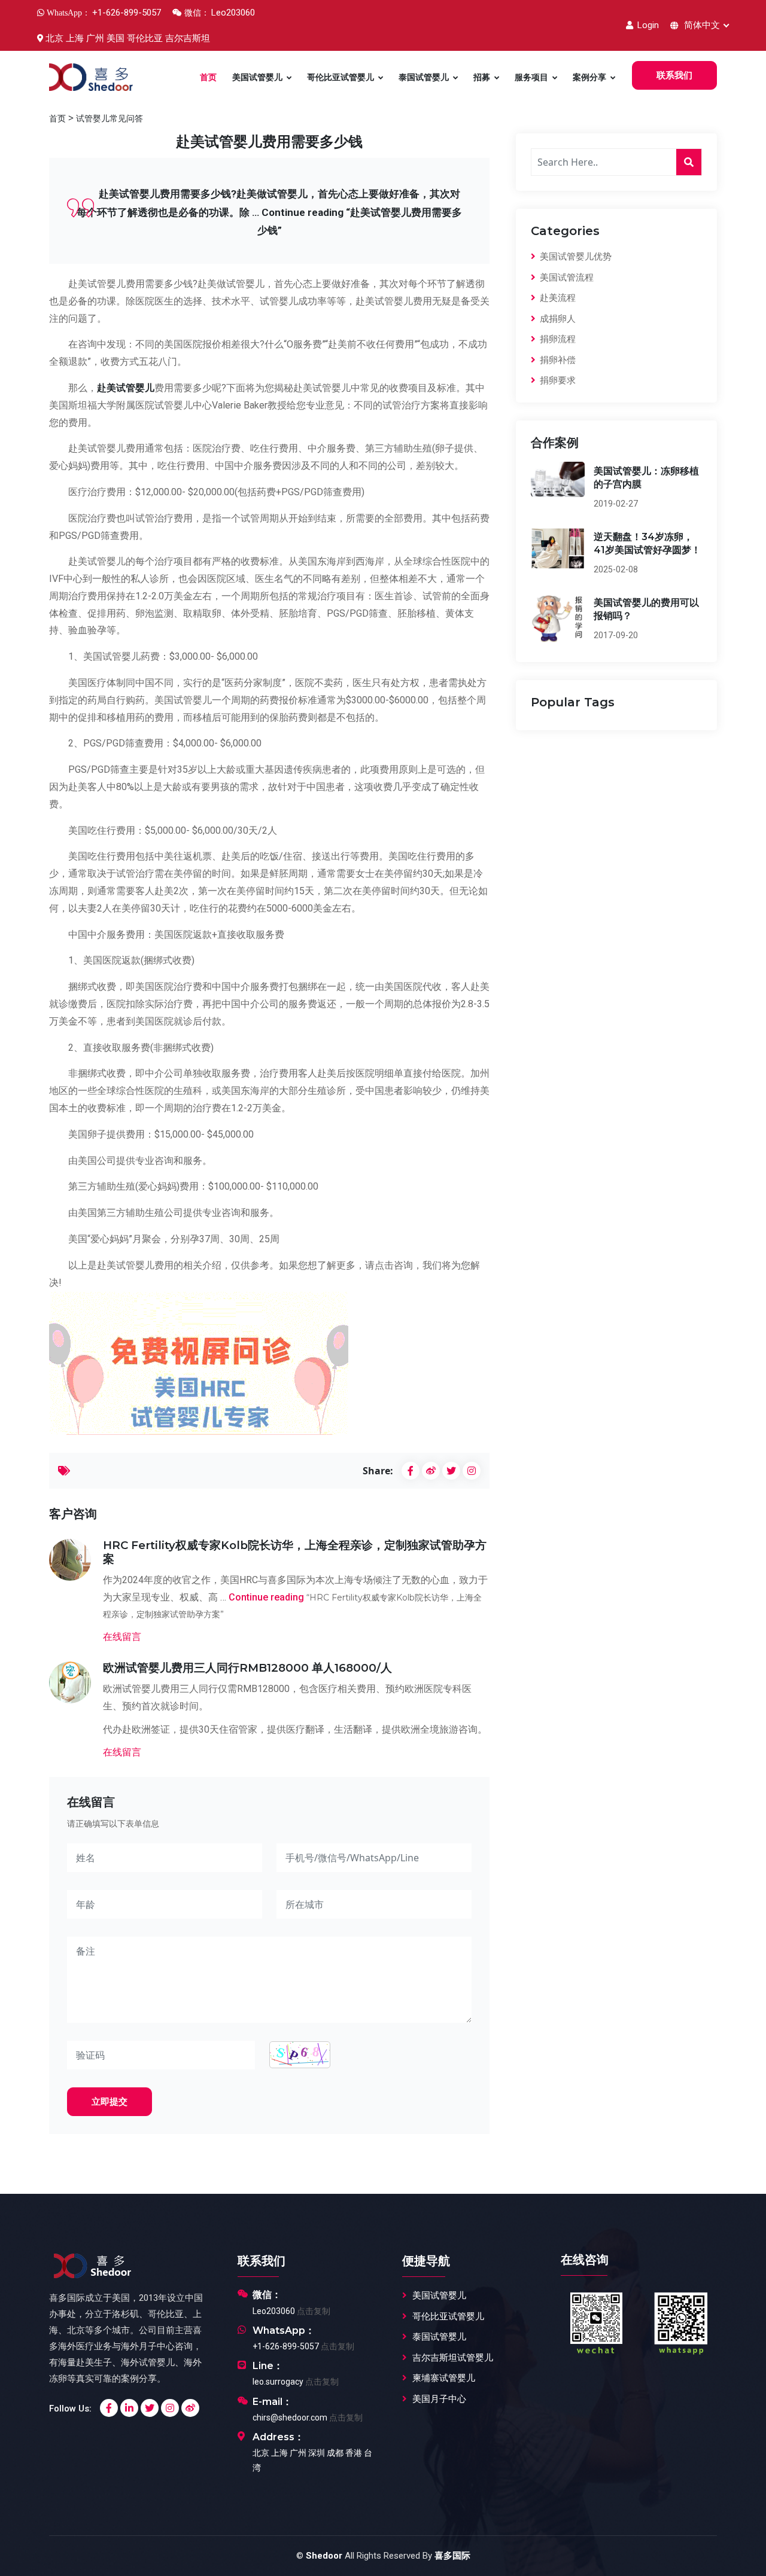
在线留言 (122, 1636)
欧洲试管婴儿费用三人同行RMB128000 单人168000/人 (247, 1668)
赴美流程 (557, 298)
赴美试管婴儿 (126, 388)
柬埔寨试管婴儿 (444, 2378)
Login (647, 25)
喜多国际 (452, 2556)
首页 (208, 77)
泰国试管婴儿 (424, 77)
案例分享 (589, 77)
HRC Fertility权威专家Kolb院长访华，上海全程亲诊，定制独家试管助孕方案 (295, 1552)
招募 (482, 77)
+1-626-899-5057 (286, 2346)
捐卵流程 (557, 339)
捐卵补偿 (557, 360)
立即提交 (110, 2102)
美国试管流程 (566, 278)
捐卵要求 (557, 380)
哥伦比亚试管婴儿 (341, 77)
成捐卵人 (557, 319)
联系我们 (674, 75)
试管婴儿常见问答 (110, 118)
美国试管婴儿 (257, 77)
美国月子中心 (439, 2399)
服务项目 (531, 77)
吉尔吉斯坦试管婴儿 (453, 2358)
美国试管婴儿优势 (574, 257)
